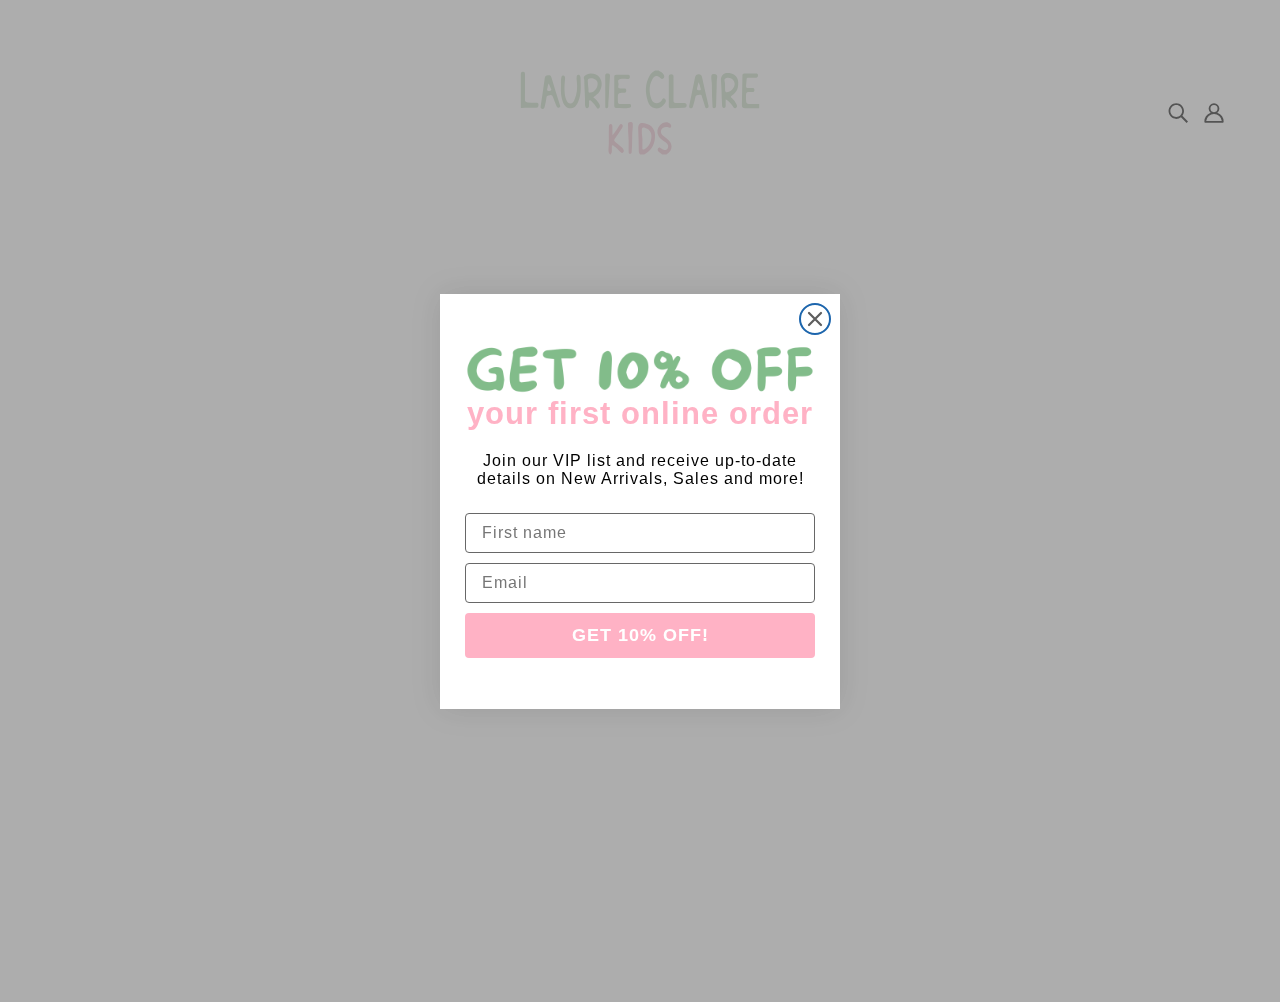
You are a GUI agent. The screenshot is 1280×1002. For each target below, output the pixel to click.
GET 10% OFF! (640, 635)
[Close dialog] (815, 319)
